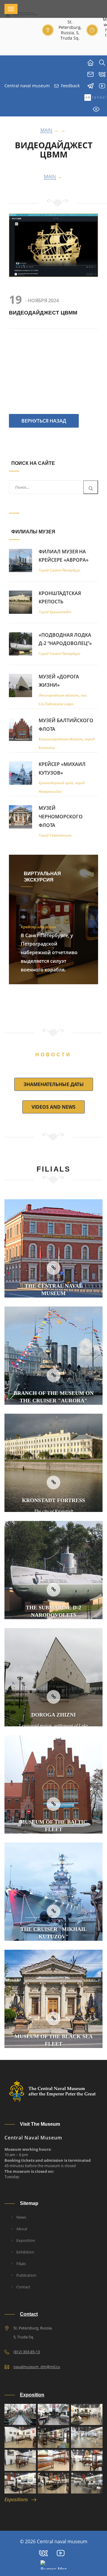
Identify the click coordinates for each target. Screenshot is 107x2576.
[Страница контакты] (91, 74)
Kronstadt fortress (53, 1500)
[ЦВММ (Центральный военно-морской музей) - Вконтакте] (43, 2553)
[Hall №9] (20, 2483)
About (22, 2229)
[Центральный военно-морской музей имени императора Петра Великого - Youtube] (61, 2553)
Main (50, 177)
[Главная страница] (91, 63)
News (21, 2217)
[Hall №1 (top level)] (53, 2414)
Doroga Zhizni (53, 1715)
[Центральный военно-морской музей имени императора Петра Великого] (102, 86)
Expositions (18, 2499)
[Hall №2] (87, 2414)
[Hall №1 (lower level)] (20, 2414)
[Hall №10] (53, 2483)
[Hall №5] (87, 2437)
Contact (23, 2287)
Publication (26, 2275)
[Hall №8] (87, 2460)
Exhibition (25, 2252)
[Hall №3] (20, 2437)
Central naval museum (27, 86)
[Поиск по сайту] (102, 63)
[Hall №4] (53, 2437)
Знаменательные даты (54, 1084)
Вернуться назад (44, 421)
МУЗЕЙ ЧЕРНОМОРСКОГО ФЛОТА (61, 817)
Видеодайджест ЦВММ (54, 150)
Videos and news (53, 1107)
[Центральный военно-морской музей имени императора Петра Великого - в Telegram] (91, 86)
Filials (21, 2264)
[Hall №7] (53, 2460)
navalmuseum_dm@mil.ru (37, 2367)
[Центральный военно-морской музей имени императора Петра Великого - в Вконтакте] (102, 74)
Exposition (26, 2240)
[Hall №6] (20, 2460)
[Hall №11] (87, 2483)
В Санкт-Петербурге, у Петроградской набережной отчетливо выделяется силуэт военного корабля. (49, 953)
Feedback (70, 86)
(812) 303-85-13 (27, 2352)
